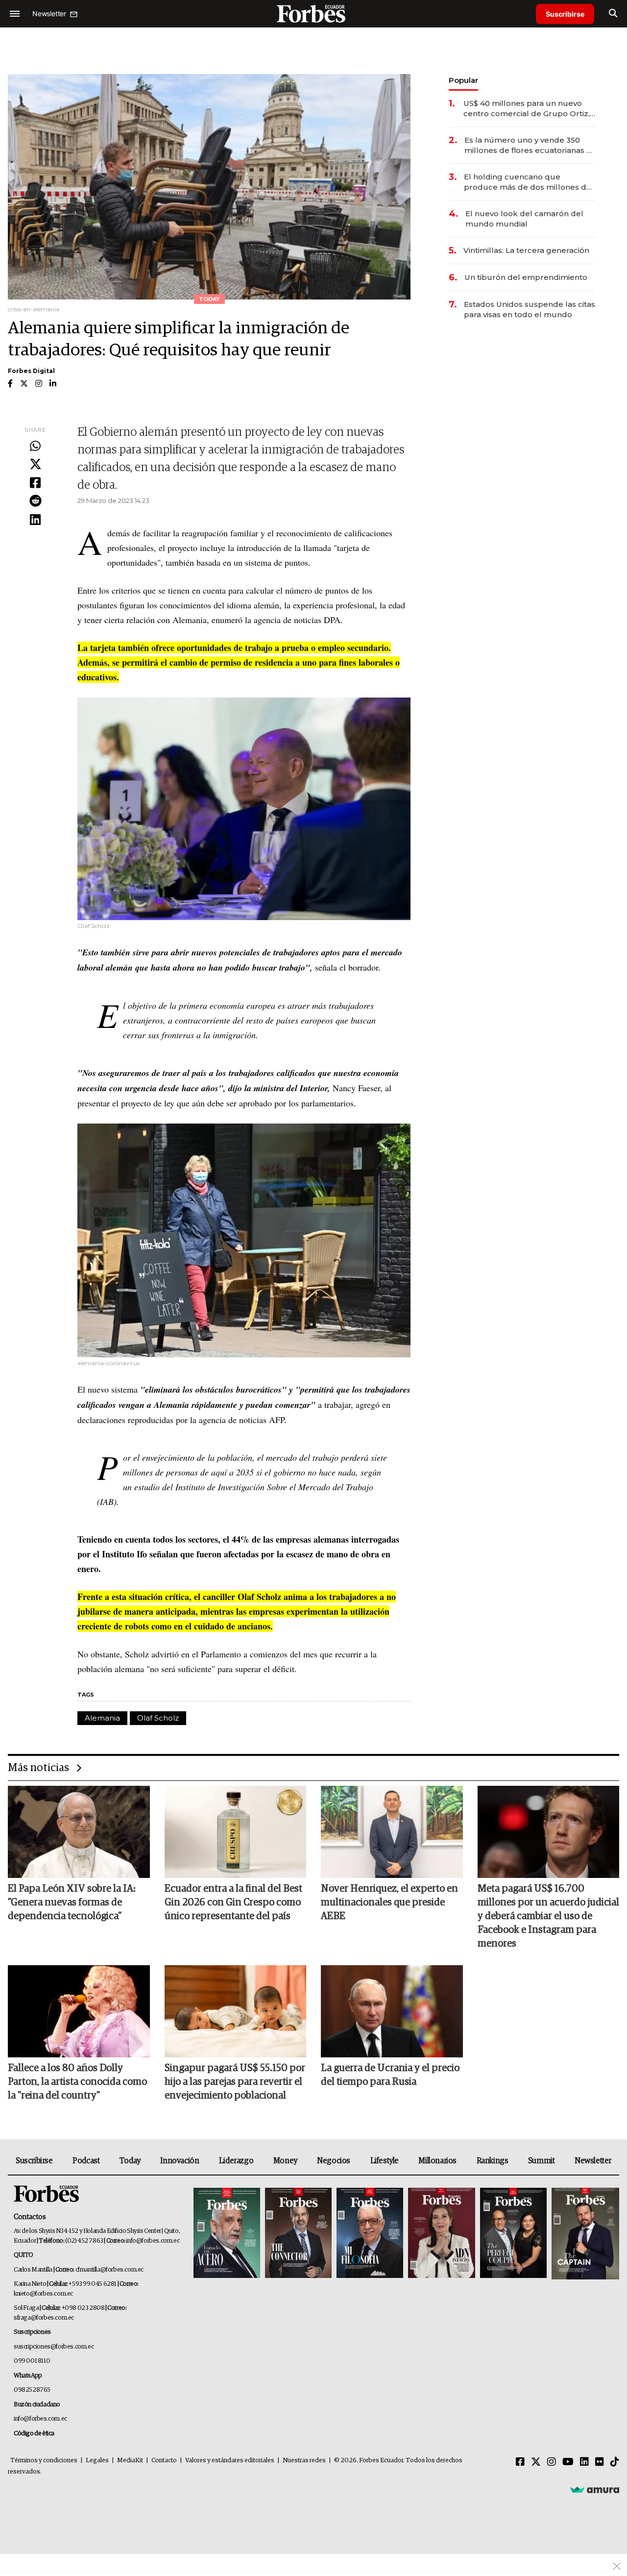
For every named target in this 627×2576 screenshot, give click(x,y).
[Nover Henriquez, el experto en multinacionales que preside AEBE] (392, 1832)
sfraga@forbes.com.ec (44, 2318)
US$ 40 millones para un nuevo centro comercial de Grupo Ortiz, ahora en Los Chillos (527, 109)
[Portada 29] (370, 2234)
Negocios (334, 2161)
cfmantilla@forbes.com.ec (109, 2270)
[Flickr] (600, 2462)
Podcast (86, 2161)
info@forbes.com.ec (153, 2241)
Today (130, 2161)
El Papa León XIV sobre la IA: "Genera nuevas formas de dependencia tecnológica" (72, 1902)
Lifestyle (385, 2161)
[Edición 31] (227, 2234)
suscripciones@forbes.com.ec (54, 2347)
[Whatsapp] (35, 447)
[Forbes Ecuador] (313, 13)
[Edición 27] (513, 2234)
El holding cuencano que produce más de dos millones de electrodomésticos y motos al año (529, 182)
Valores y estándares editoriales (230, 2461)
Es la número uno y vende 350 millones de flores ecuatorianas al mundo (529, 145)
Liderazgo (236, 2161)
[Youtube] (568, 2462)
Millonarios (437, 2161)
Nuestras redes (304, 2461)
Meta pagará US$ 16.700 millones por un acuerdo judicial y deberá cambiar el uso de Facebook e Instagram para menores (548, 1916)
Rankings (493, 2161)
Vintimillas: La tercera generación (526, 250)
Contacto (164, 2461)
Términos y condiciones (44, 2461)
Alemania (102, 1718)
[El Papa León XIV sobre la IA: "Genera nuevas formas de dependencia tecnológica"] (79, 1832)
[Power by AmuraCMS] (595, 2489)
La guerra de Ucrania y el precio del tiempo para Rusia (390, 2075)
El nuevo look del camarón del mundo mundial (524, 219)
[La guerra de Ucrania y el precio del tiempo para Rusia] (392, 2011)
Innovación (180, 2161)
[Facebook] (35, 483)
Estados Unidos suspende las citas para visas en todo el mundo (530, 309)
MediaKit (130, 2461)
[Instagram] (552, 2462)
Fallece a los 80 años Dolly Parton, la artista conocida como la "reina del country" (77, 2082)
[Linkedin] (35, 520)
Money (285, 2161)
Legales (97, 2461)
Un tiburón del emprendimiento (526, 277)
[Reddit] (35, 501)
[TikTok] (615, 2462)
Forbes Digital (31, 371)
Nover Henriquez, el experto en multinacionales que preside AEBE (389, 1902)
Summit (542, 2161)
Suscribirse (565, 14)
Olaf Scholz (158, 1718)
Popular (463, 80)
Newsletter (593, 2161)
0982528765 (32, 2390)
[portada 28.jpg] (441, 2234)
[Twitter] (35, 465)
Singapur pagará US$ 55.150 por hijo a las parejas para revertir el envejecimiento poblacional (235, 2082)
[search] (613, 14)
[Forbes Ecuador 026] (584, 2234)
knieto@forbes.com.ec (43, 2294)
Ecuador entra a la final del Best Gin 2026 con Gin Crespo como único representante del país (233, 1902)
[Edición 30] (298, 2234)
